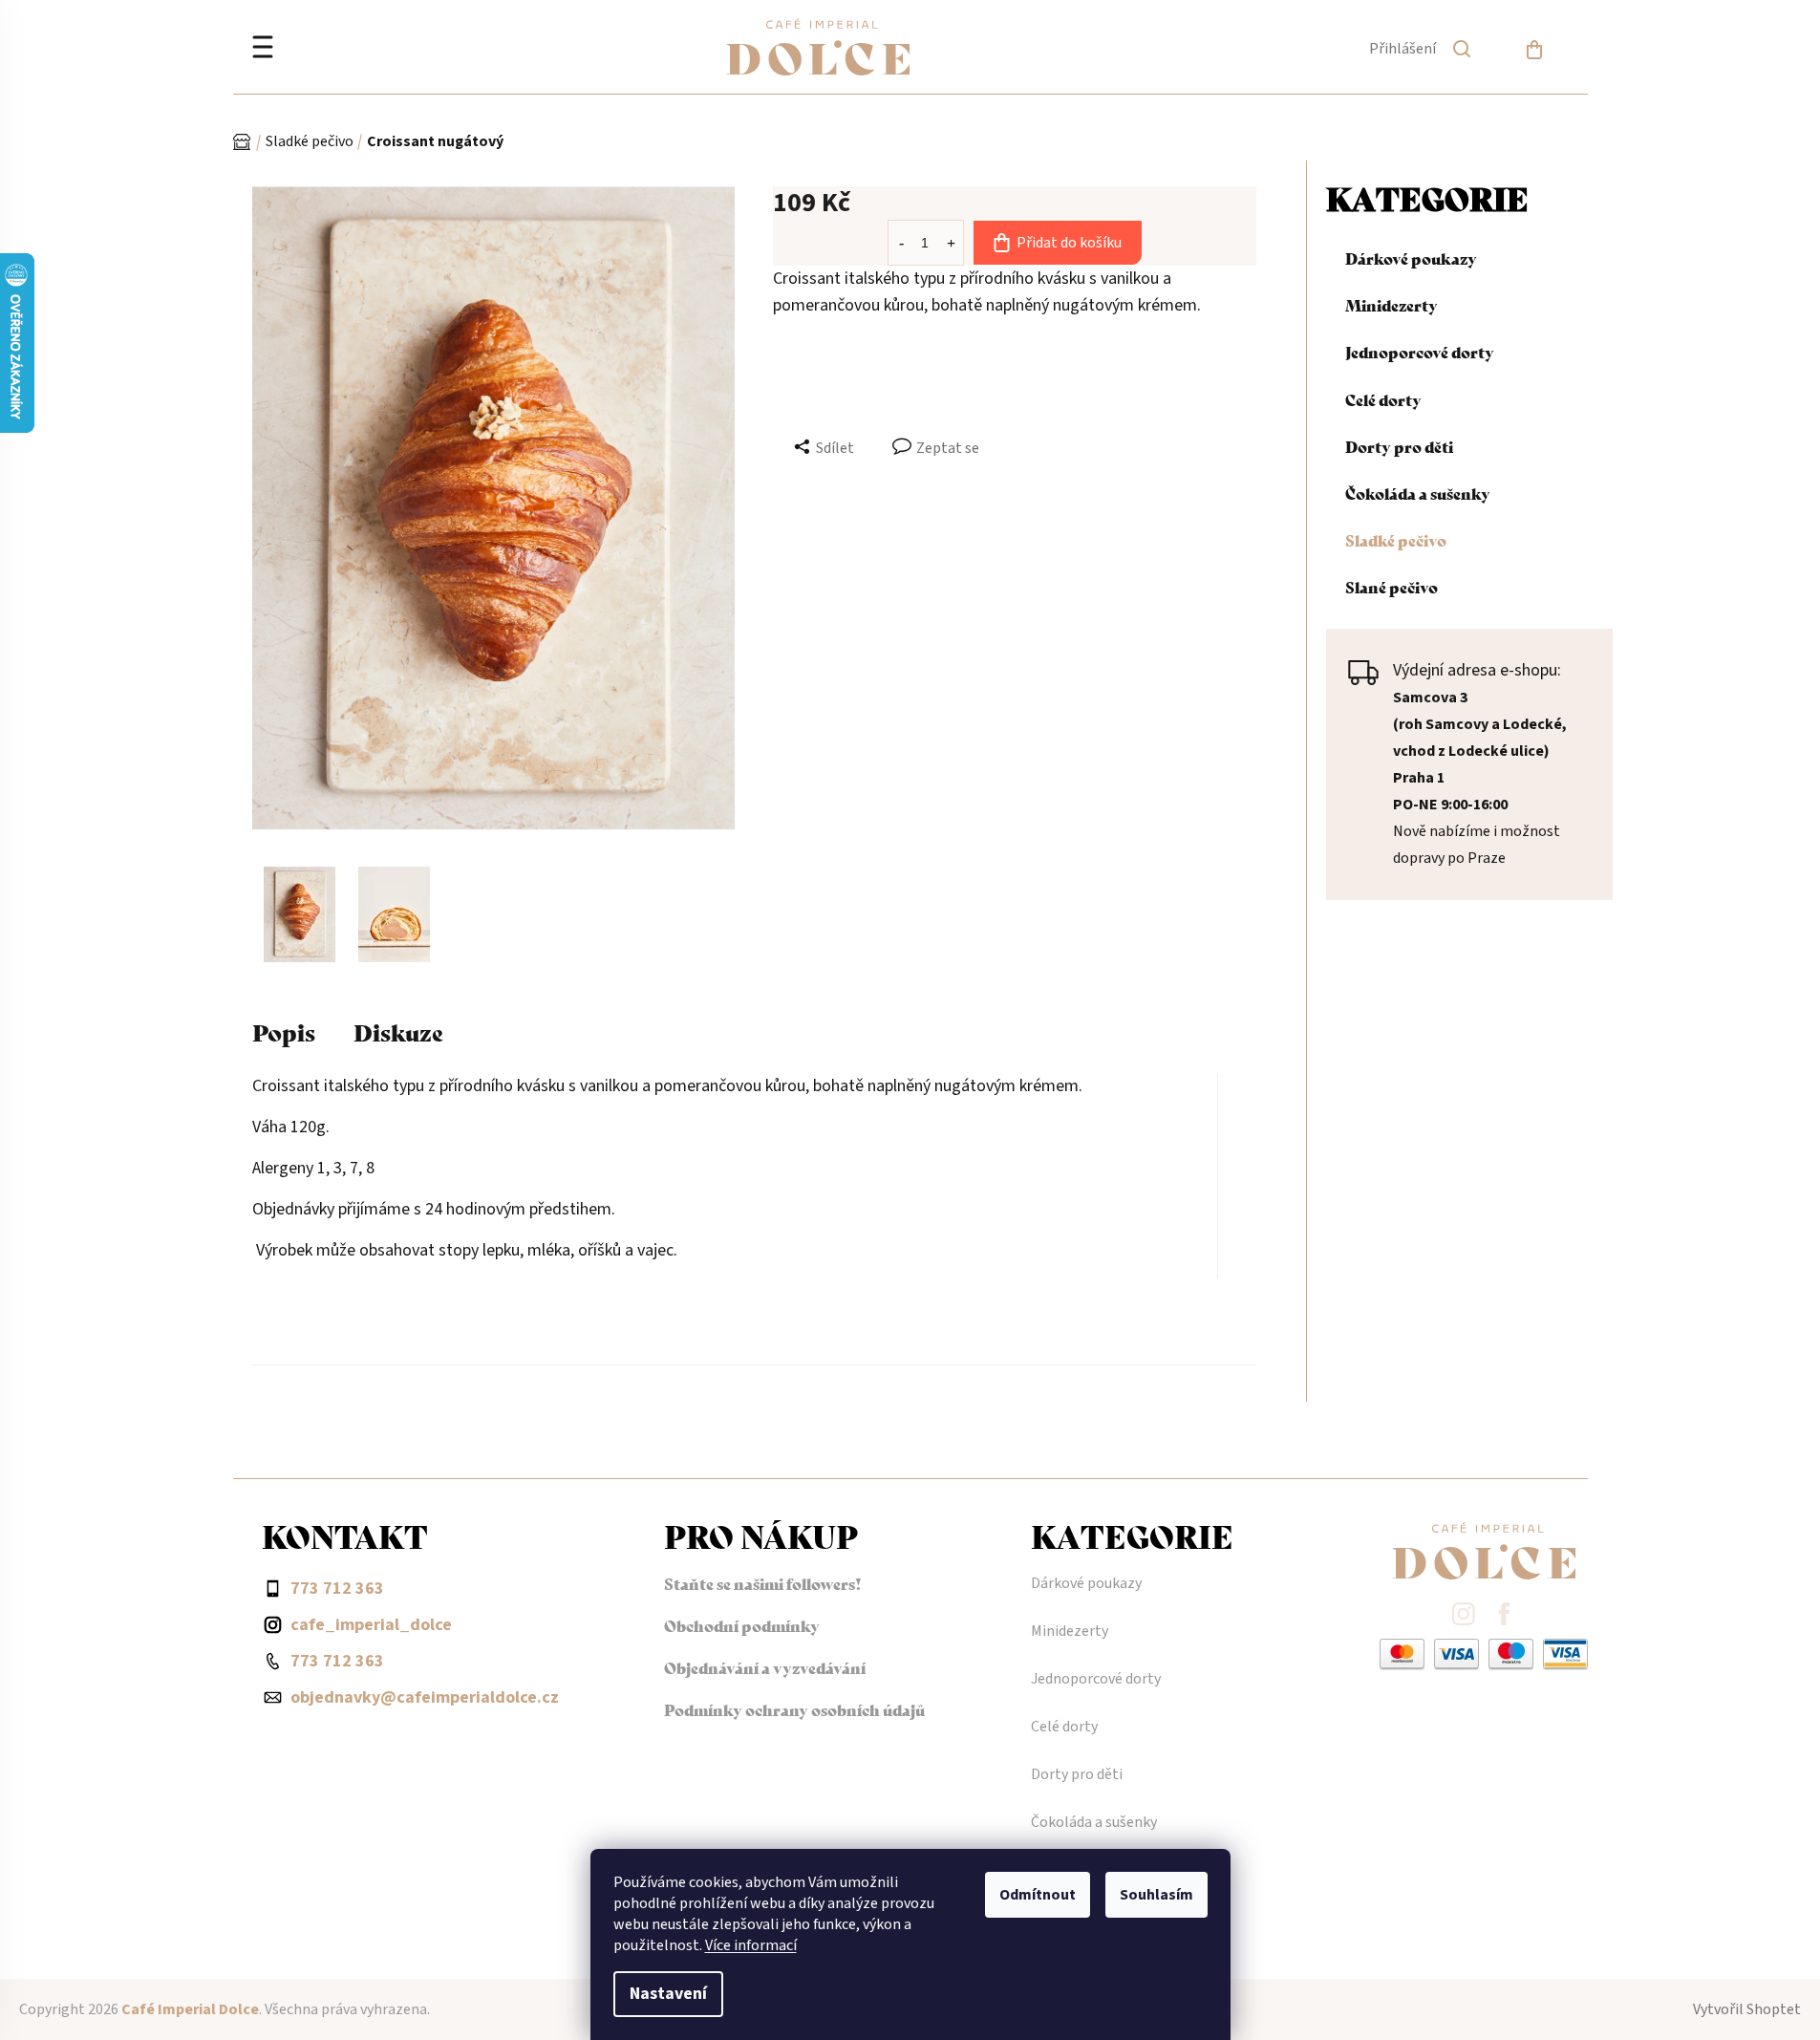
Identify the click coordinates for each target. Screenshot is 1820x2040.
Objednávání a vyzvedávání (765, 1667)
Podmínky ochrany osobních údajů (794, 1709)
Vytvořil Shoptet (1747, 2009)
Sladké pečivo (1396, 539)
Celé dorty (1383, 399)
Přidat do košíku (1069, 243)
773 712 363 (337, 1661)
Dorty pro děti (1399, 446)
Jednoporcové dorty (1420, 351)
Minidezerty (1392, 304)
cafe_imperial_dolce (371, 1625)
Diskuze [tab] (398, 1031)
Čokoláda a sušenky (1418, 493)
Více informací (751, 1945)
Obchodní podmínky (742, 1625)
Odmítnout (1038, 1895)
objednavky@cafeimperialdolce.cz (425, 1697)
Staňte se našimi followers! (763, 1583)
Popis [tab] (284, 1031)
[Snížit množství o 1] (901, 242)
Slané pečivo (1392, 586)
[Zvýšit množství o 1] (951, 242)
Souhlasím (1156, 1895)
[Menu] (263, 49)
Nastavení (668, 1994)
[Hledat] (1462, 53)
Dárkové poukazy (1411, 258)
